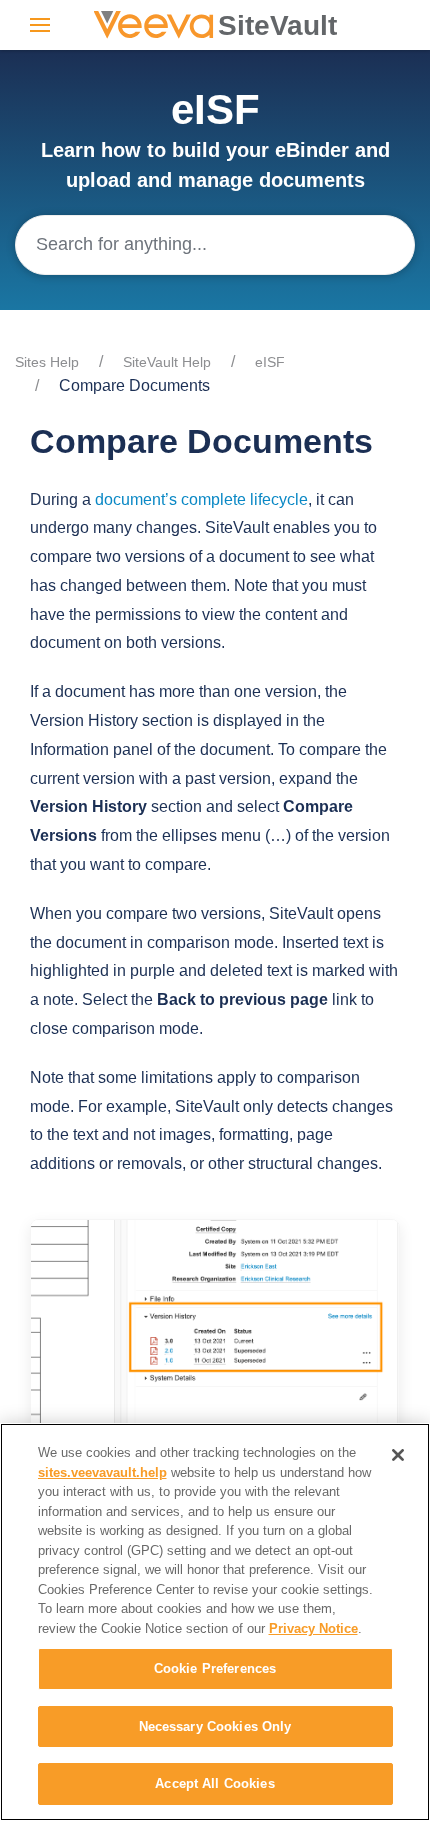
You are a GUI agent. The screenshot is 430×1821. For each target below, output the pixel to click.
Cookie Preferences (215, 1668)
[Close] (398, 1455)
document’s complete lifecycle (201, 499)
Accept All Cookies (214, 1783)
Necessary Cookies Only (215, 1726)
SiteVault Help (167, 362)
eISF (270, 362)
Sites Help (47, 362)
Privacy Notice (313, 1628)
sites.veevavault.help (102, 1472)
